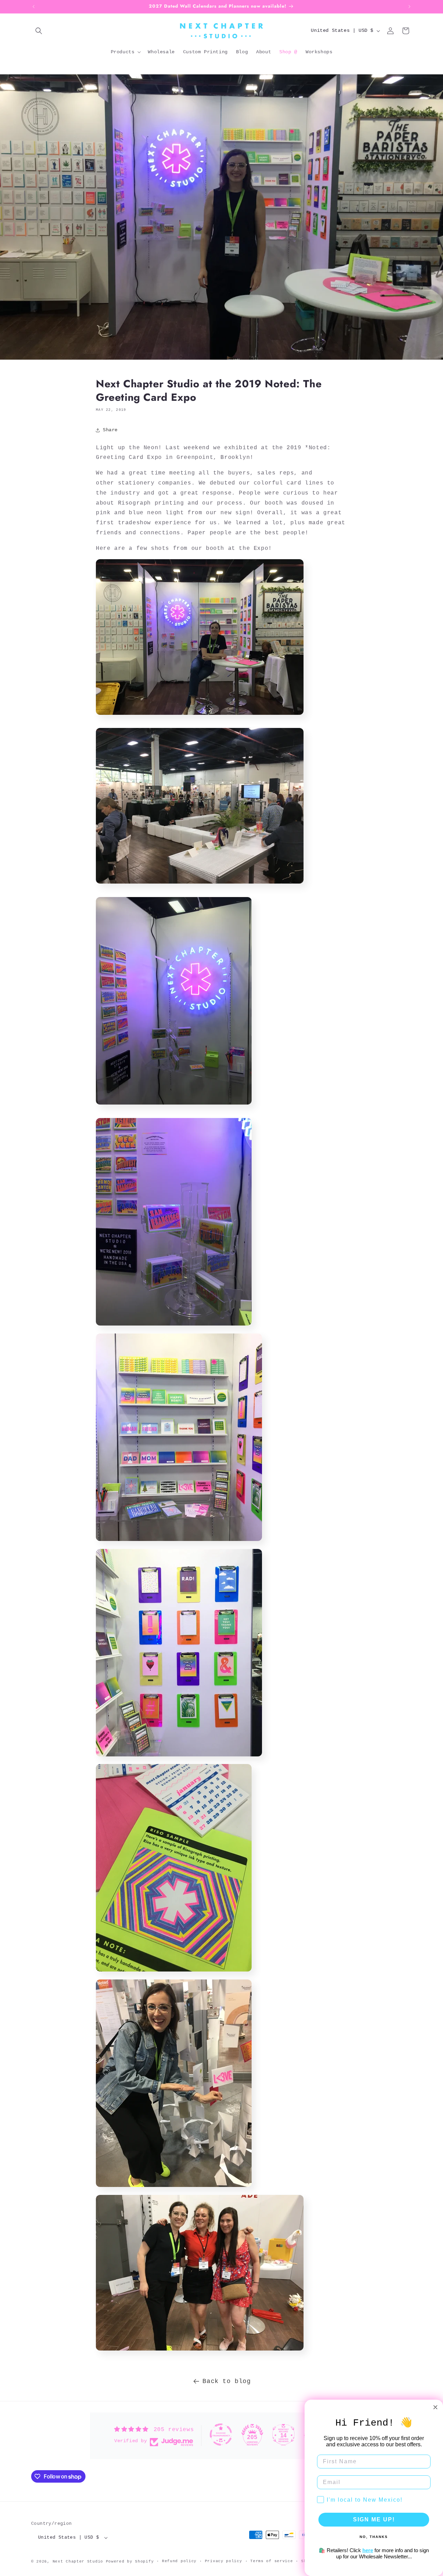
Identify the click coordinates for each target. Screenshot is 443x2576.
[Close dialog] (435, 2407)
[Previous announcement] (34, 7)
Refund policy (179, 2561)
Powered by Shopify (130, 2561)
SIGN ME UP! (374, 2519)
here (368, 2550)
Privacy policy (224, 2561)
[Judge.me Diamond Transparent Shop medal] (221, 2435)
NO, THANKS (374, 2537)
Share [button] (110, 430)
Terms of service (272, 2561)
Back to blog (227, 2381)
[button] (39, 31)
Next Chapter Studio (78, 2561)
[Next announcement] (409, 7)
